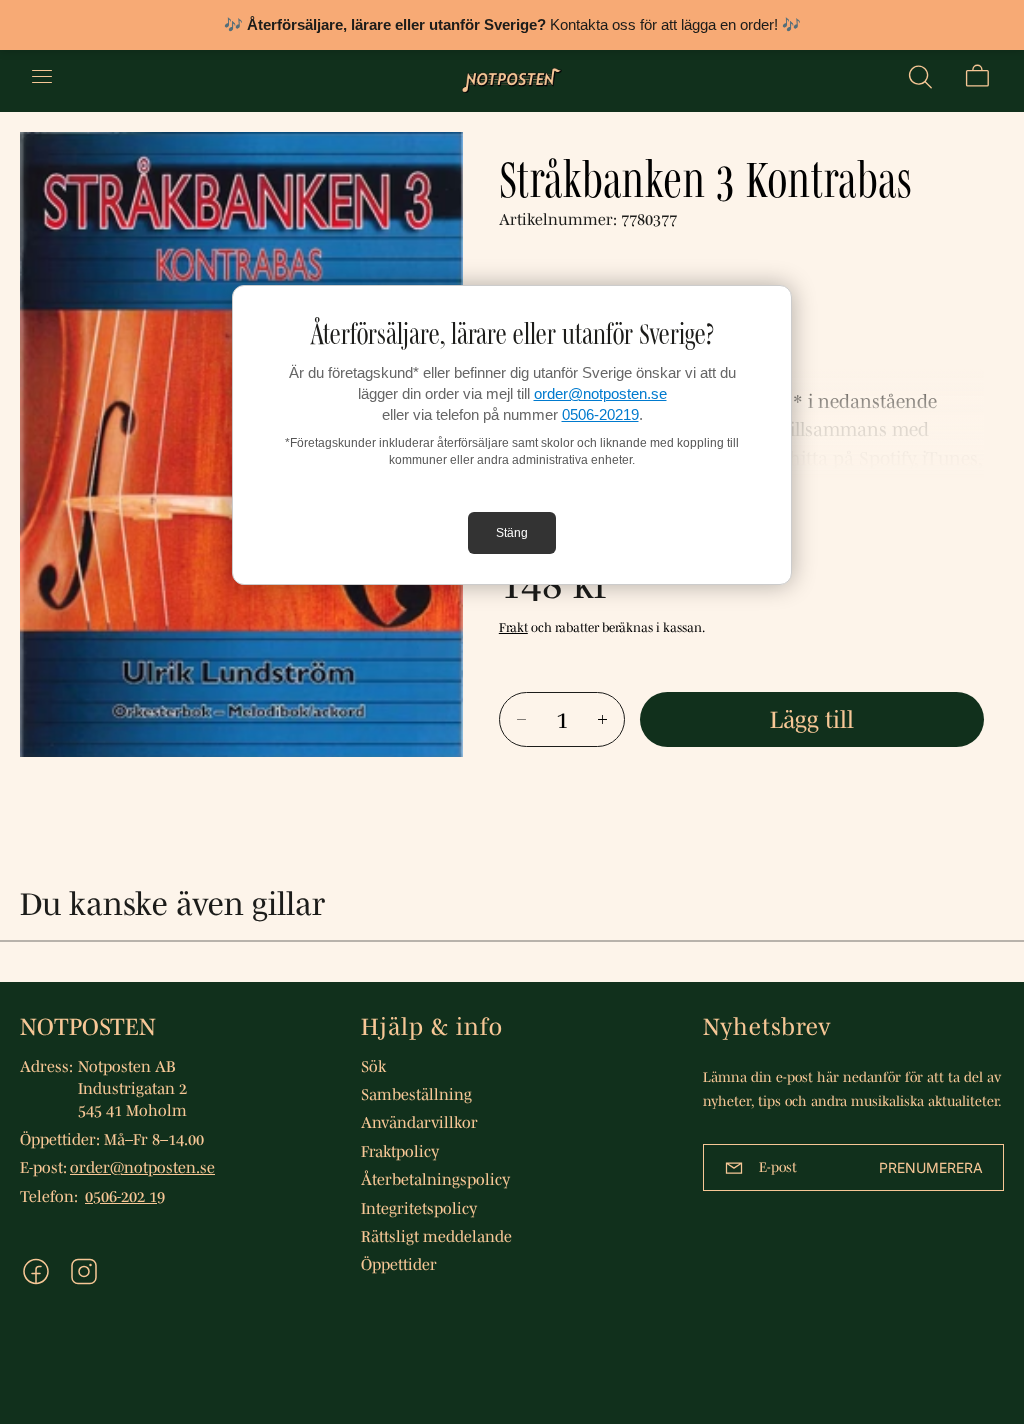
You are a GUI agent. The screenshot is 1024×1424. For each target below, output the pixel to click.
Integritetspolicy (419, 1208)
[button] (920, 77)
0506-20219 (600, 414)
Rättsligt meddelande (436, 1236)
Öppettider (399, 1264)
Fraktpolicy (400, 1151)
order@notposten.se (600, 393)
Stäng (512, 533)
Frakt (513, 627)
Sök (373, 1066)
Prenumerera (931, 1167)
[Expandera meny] (42, 77)
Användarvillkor (419, 1122)
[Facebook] (36, 1271)
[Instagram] (84, 1271)
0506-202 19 (125, 1196)
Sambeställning (416, 1094)
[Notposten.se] (512, 77)
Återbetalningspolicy (435, 1179)
